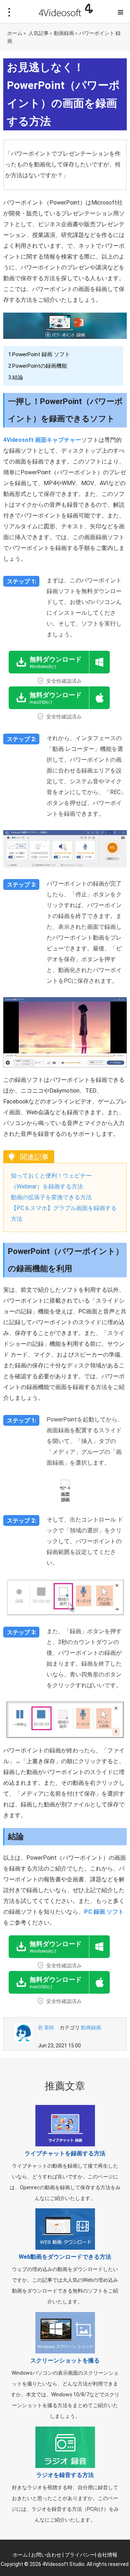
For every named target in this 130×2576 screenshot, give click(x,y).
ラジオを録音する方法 (65, 2475)
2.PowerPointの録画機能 (38, 366)
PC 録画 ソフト (104, 1912)
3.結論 (16, 377)
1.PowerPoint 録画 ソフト (39, 354)
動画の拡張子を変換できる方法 (51, 1197)
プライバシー (80, 2555)
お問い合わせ (46, 2555)
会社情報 (107, 2555)
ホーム (15, 33)
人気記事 (39, 33)
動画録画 (64, 33)
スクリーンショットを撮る (65, 2360)
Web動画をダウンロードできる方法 (65, 2257)
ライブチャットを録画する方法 (65, 2153)
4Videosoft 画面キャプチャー (42, 440)
